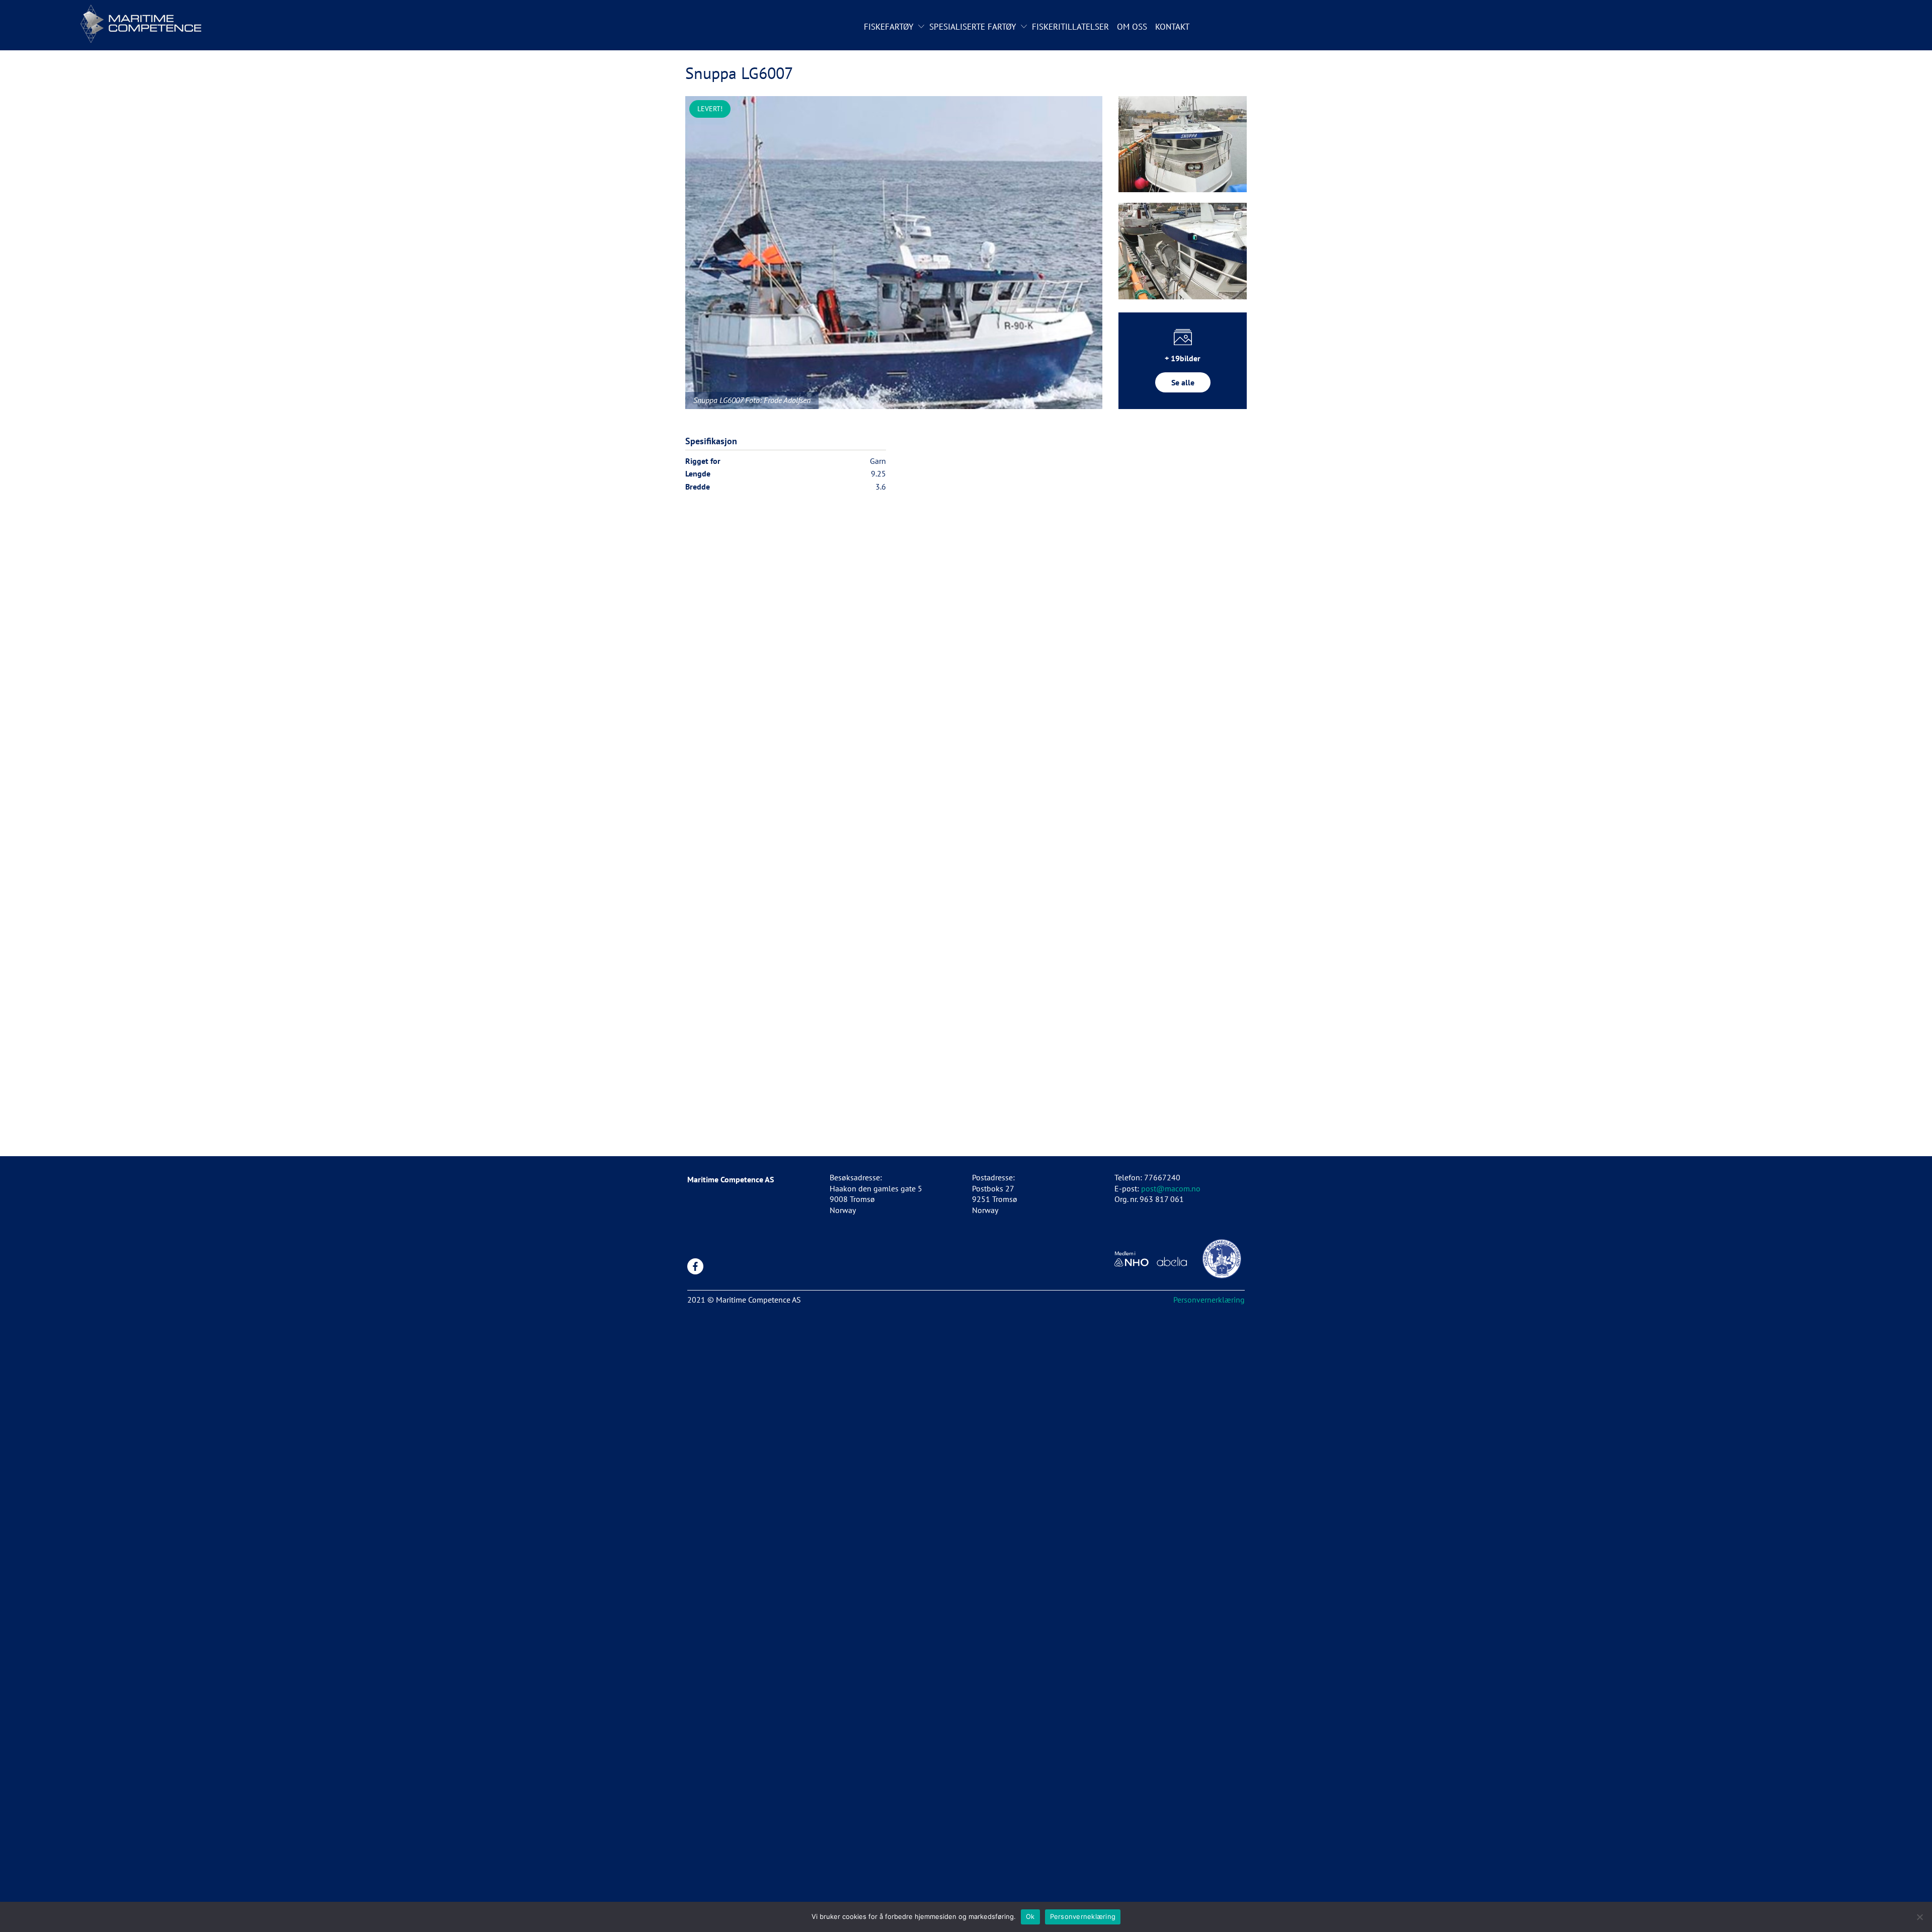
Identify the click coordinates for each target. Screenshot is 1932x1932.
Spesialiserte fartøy (973, 27)
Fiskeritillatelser (1070, 27)
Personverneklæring (1083, 1916)
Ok (1030, 1916)
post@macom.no (1171, 1188)
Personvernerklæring (1209, 1300)
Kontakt (1172, 27)
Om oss (1132, 27)
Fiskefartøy (889, 27)
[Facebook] (695, 1266)
